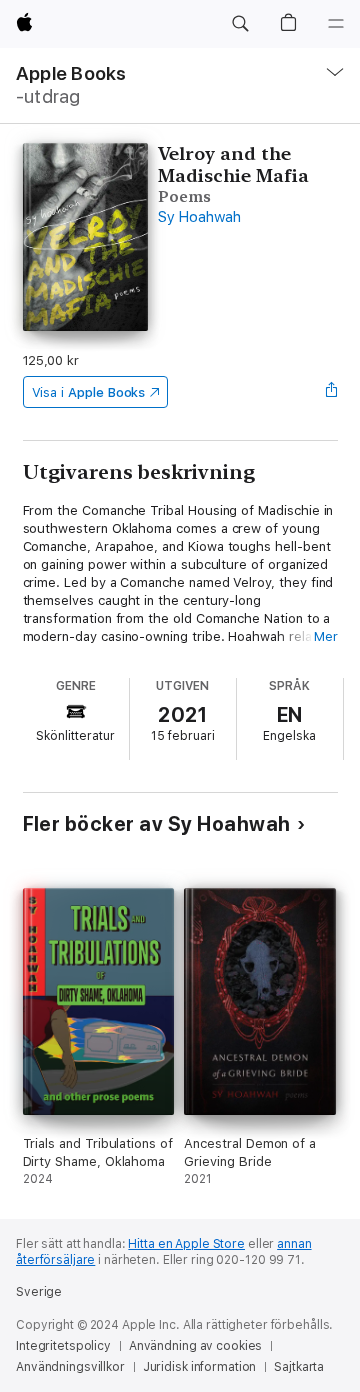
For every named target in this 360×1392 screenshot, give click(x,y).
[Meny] (336, 24)
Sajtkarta (299, 1367)
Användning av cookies (195, 1346)
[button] (240, 24)
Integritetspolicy (63, 1346)
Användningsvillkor (70, 1367)
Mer (326, 636)
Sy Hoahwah (199, 217)
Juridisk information (200, 1367)
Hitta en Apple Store (186, 1244)
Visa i (89, 392)
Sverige (39, 1292)
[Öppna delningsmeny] (331, 392)
